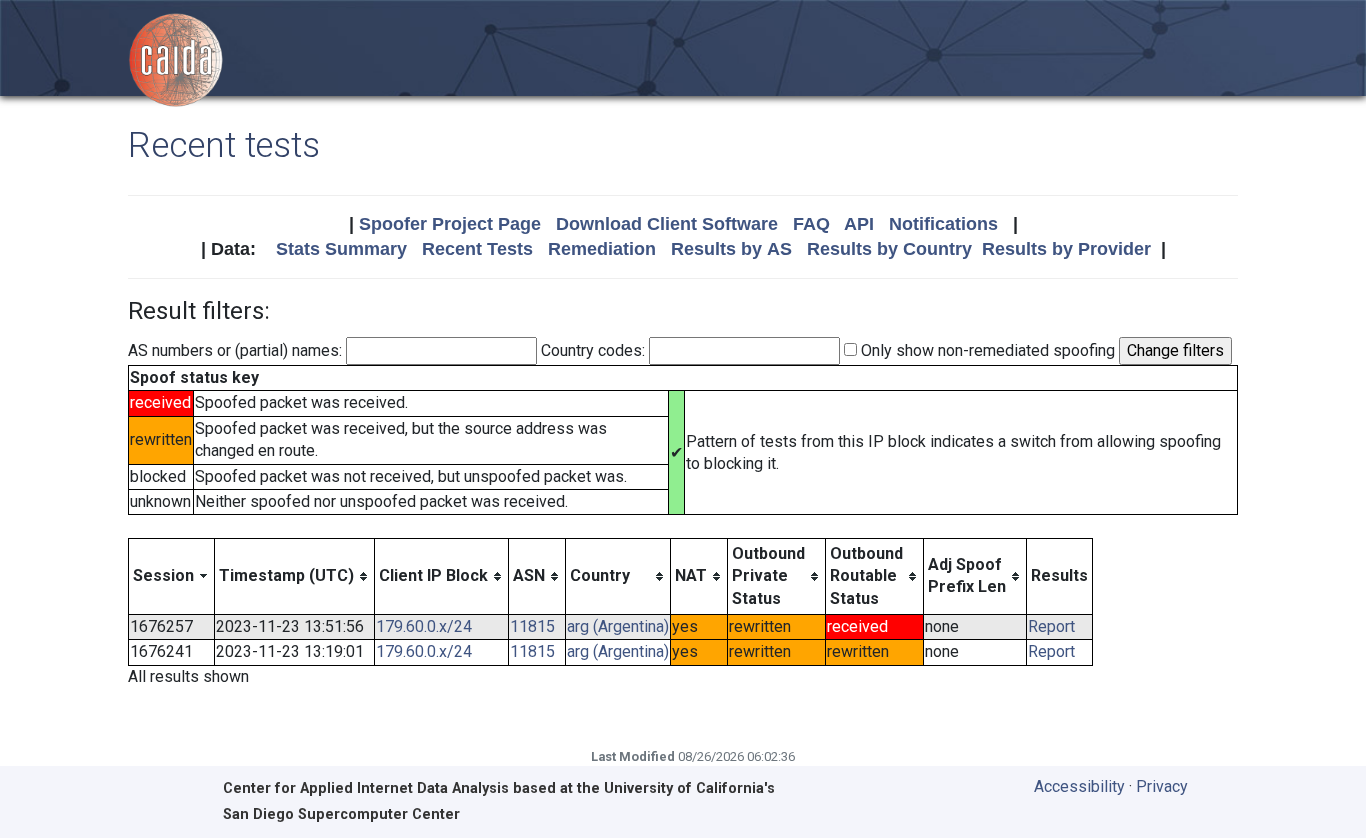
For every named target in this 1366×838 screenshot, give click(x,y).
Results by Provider (1066, 249)
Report (1051, 626)
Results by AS (731, 249)
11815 (532, 626)
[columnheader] (172, 576)
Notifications (943, 224)
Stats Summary (341, 249)
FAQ (811, 224)
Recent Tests (477, 249)
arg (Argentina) (618, 626)
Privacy (1162, 786)
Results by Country (889, 249)
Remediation (602, 249)
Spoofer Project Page (450, 224)
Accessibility (1079, 786)
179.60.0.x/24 (424, 626)
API (859, 224)
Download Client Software (667, 224)
